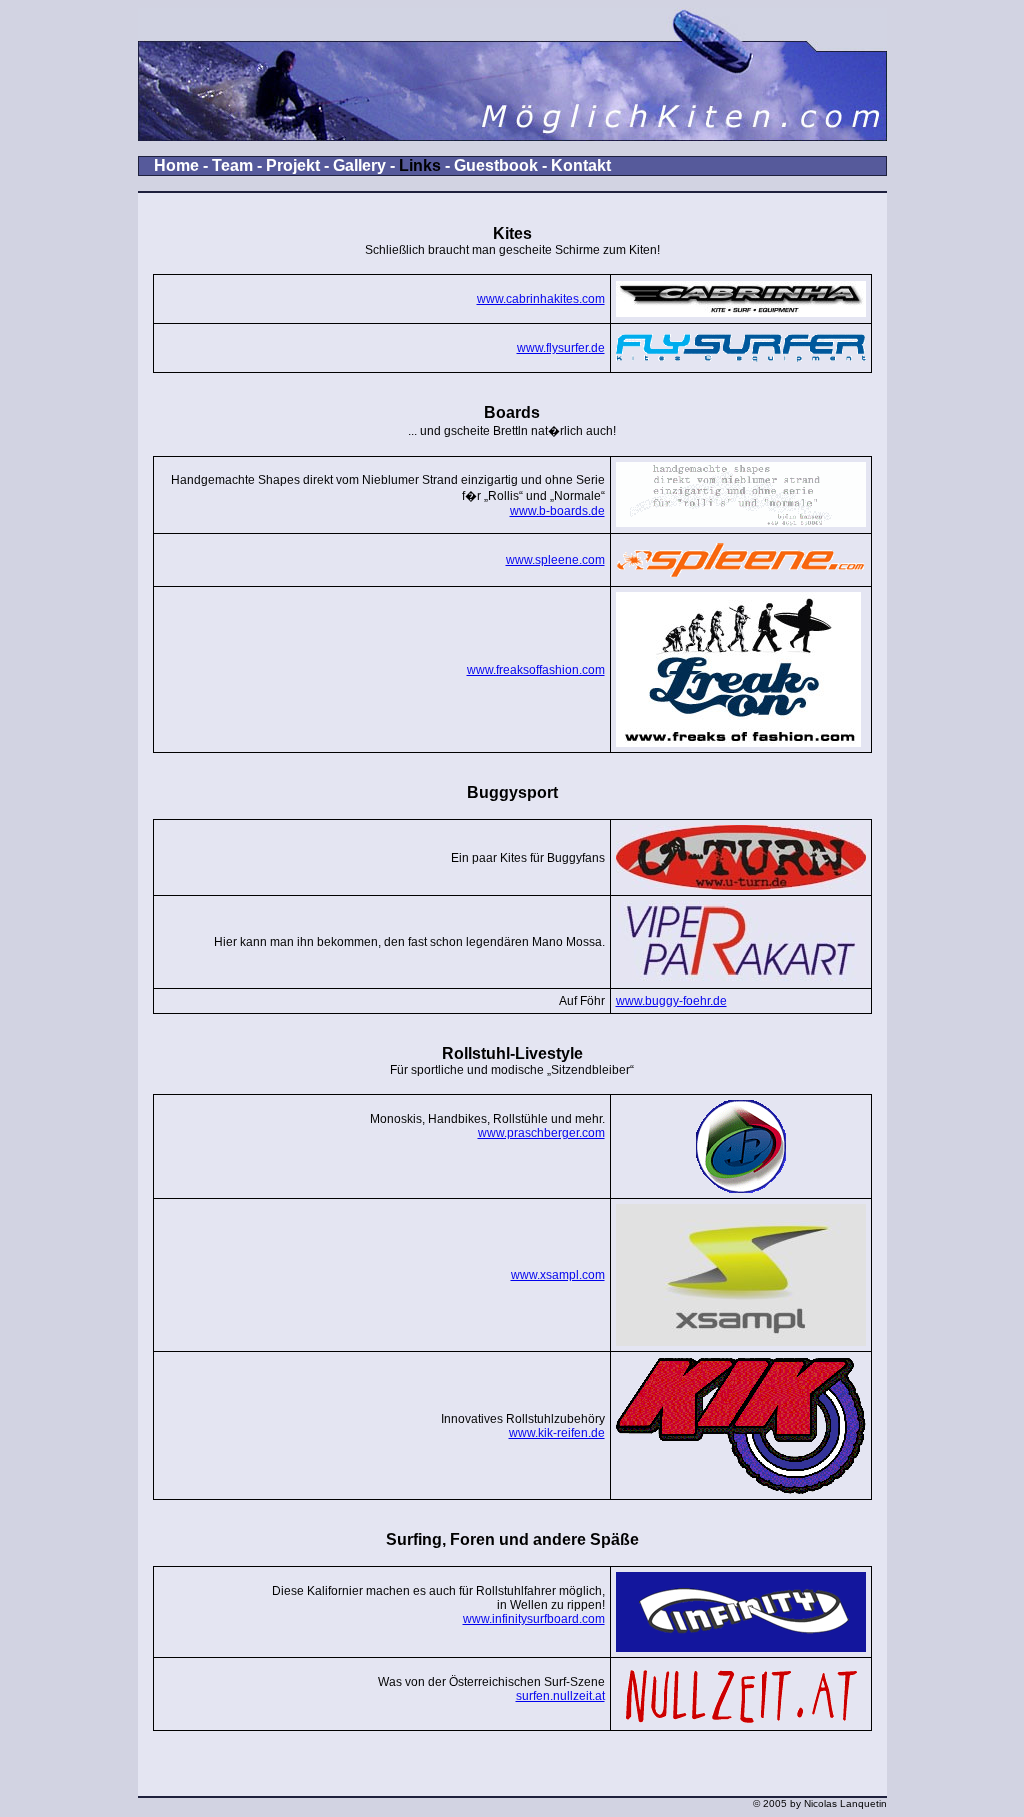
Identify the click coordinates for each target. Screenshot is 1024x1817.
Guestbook (496, 165)
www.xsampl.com (558, 1275)
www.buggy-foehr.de (671, 1001)
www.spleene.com (555, 560)
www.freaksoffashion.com (536, 670)
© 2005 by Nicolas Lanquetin (820, 1803)
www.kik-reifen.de (557, 1433)
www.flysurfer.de (561, 348)
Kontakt (581, 165)
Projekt (293, 165)
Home (176, 165)
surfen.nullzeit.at (560, 1696)
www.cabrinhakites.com (541, 299)
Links (420, 165)
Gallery (359, 165)
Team (232, 165)
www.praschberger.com (541, 1133)
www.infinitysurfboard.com (534, 1619)
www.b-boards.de (557, 511)
